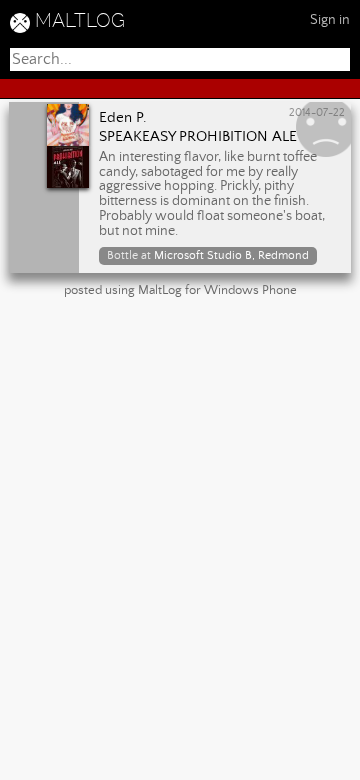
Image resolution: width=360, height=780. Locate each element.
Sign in (330, 20)
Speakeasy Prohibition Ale (198, 137)
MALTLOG (80, 20)
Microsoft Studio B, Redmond (231, 255)
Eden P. (123, 118)
